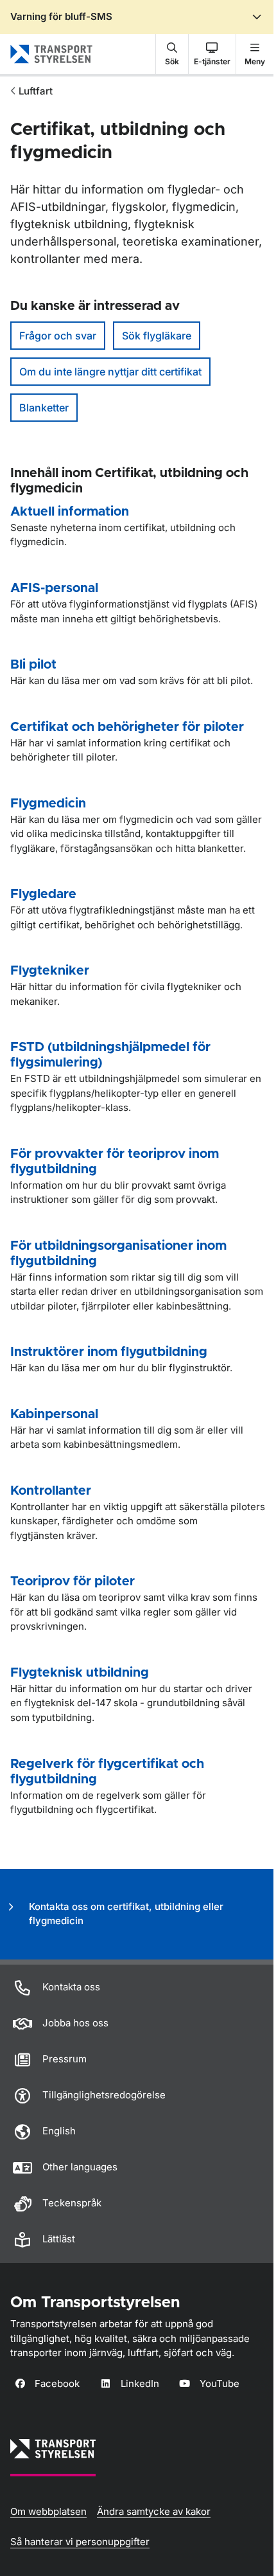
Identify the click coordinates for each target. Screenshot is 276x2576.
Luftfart (36, 91)
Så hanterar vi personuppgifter (80, 2542)
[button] (172, 54)
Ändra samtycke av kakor (154, 2511)
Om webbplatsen (48, 2511)
